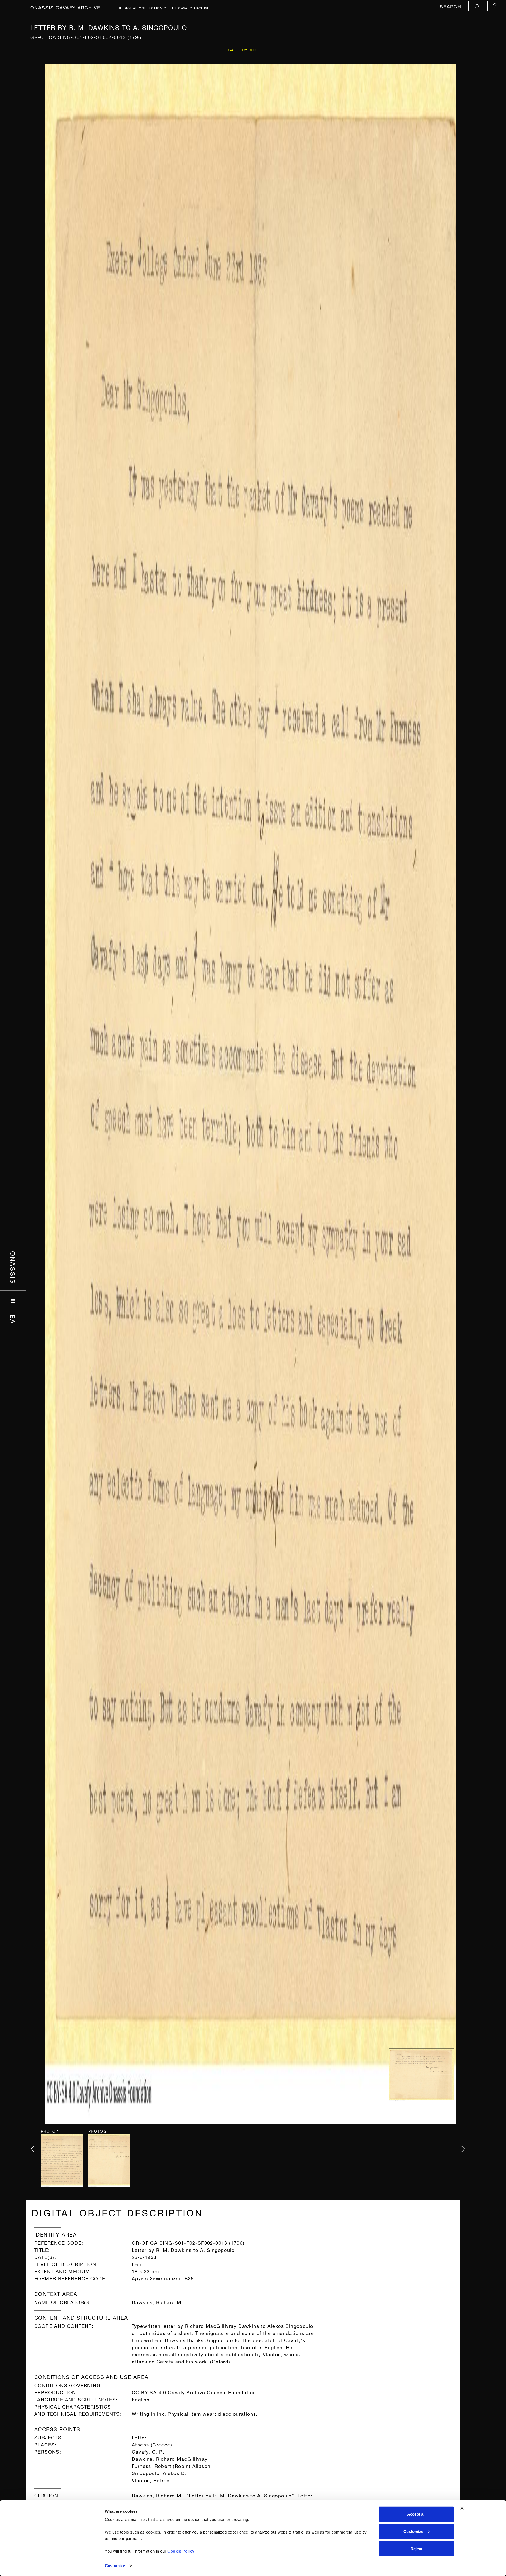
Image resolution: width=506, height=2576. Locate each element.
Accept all (416, 2514)
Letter (139, 2437)
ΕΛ (13, 1319)
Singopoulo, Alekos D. (159, 2472)
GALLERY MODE (245, 49)
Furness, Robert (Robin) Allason (171, 2465)
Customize (115, 2566)
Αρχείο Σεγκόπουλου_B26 (163, 2278)
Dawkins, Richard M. (157, 2302)
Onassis (13, 1268)
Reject (416, 2549)
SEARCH (451, 6)
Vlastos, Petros (151, 2480)
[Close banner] (462, 2508)
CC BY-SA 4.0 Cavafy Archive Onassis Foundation (194, 2392)
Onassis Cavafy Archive (65, 7)
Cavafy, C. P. (148, 2451)
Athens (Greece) (152, 2444)
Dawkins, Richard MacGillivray (170, 2458)
